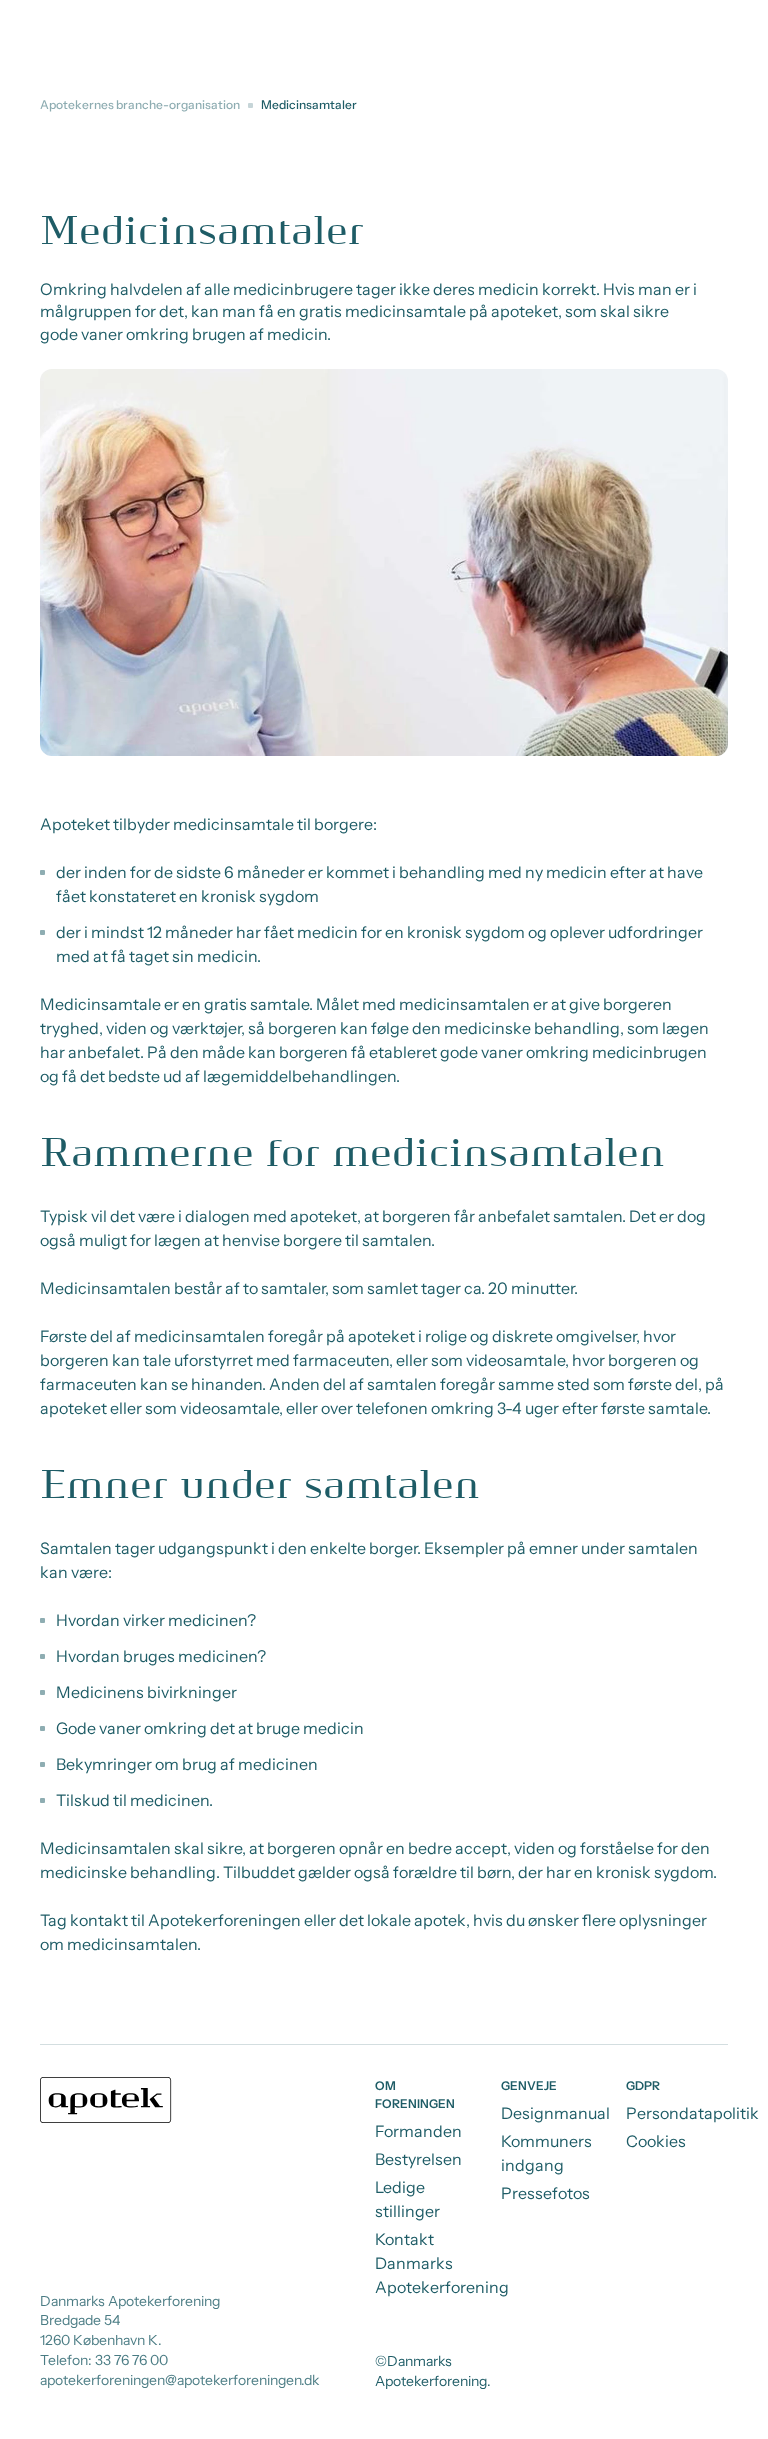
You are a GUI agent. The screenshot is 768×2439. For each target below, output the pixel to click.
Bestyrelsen (418, 2159)
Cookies (656, 2141)
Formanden (418, 2131)
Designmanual (555, 2113)
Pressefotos (545, 2193)
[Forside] (106, 2100)
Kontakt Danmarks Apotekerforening (442, 2263)
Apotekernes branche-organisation (140, 104)
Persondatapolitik (692, 2113)
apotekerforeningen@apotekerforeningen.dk (179, 2380)
